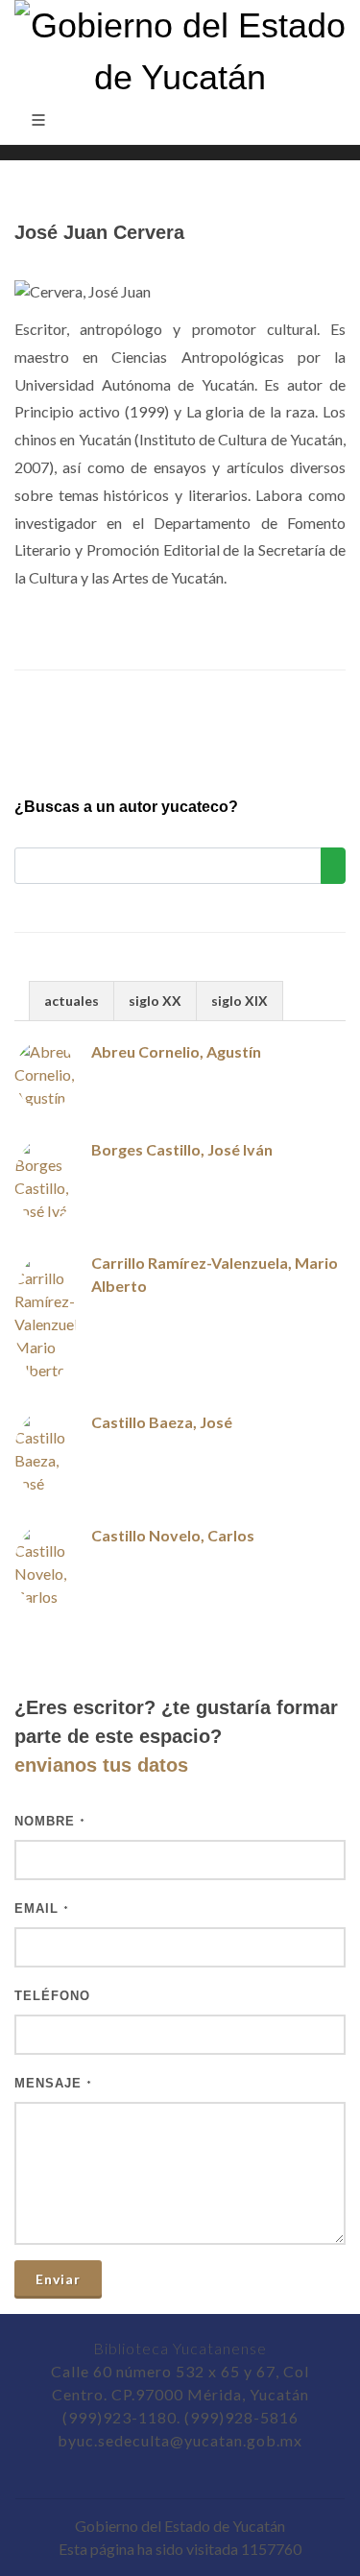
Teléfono (52, 1996)
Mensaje (53, 2083)
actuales (72, 1001)
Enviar (58, 2279)
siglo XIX (240, 1001)
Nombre (50, 1821)
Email (42, 1908)
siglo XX (155, 1001)
